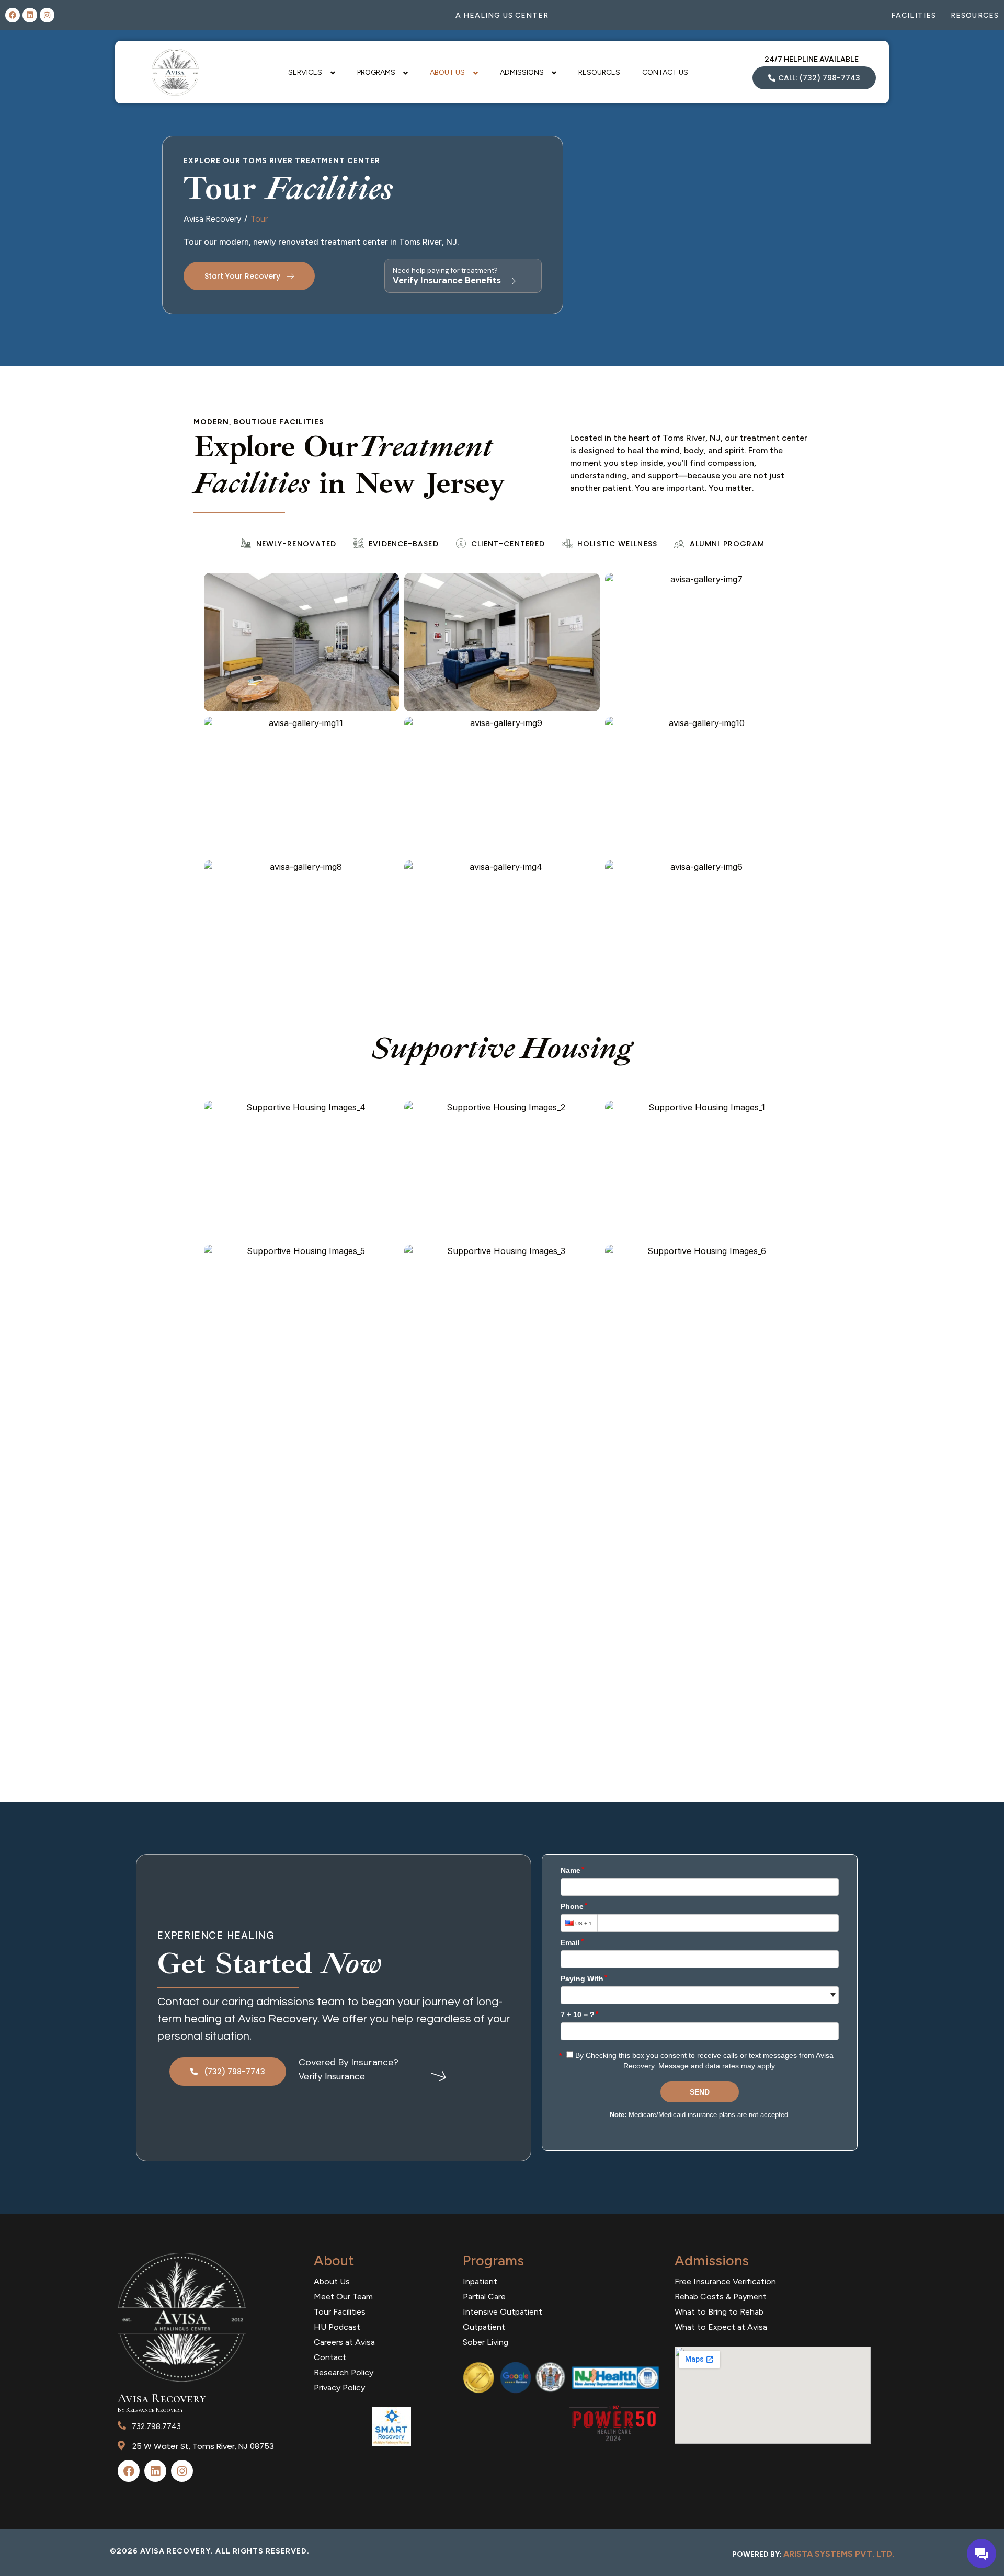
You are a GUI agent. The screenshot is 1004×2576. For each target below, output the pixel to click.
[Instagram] (47, 15)
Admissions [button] (522, 72)
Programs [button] (376, 72)
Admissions (712, 2261)
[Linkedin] (30, 15)
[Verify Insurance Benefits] (511, 281)
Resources (599, 72)
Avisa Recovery (212, 219)
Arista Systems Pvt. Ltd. (839, 2554)
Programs (493, 2261)
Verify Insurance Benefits (447, 280)
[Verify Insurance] (439, 2075)
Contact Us (665, 72)
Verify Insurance (332, 2076)
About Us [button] (447, 72)
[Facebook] (13, 15)
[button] (302, 642)
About (334, 2261)
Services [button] (305, 72)
